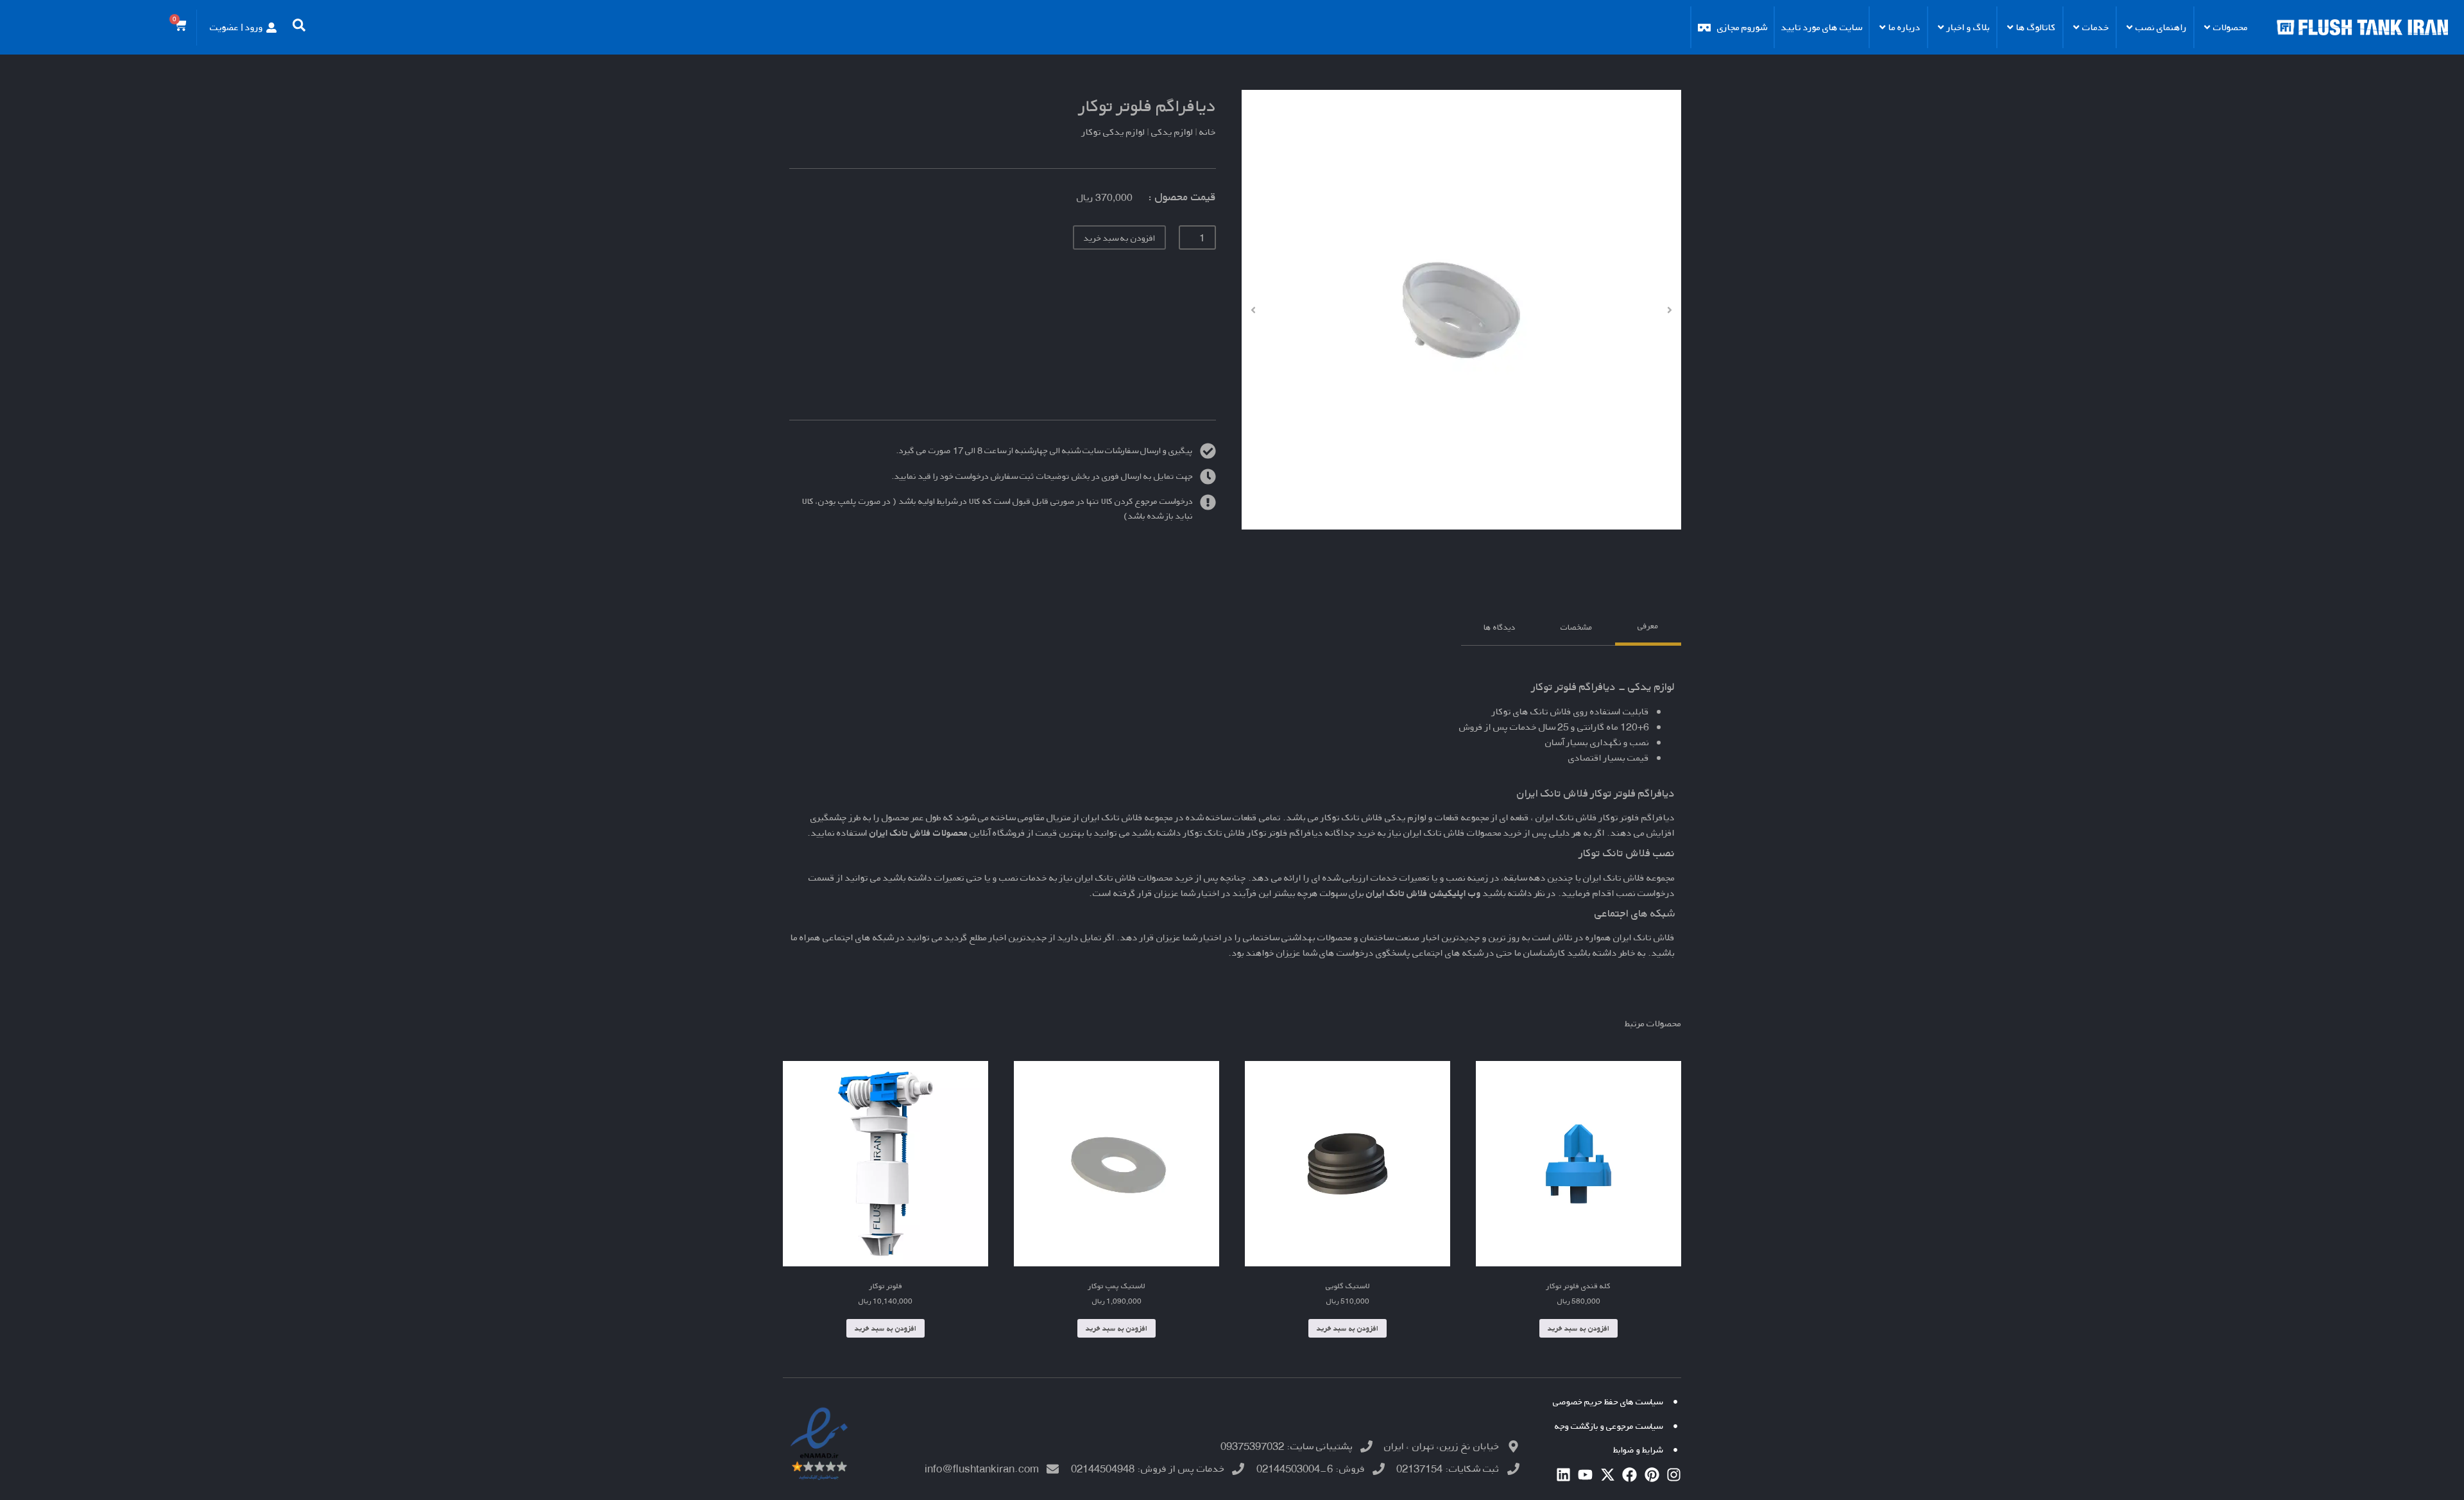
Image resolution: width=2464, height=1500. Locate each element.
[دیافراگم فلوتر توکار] (1461, 310)
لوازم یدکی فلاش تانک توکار (1373, 817)
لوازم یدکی (1172, 132)
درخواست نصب (1646, 893)
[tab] (1648, 628)
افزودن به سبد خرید (1119, 238)
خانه (1208, 132)
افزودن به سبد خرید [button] (1579, 1328)
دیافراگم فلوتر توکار (1148, 106)
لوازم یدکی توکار (1113, 132)
